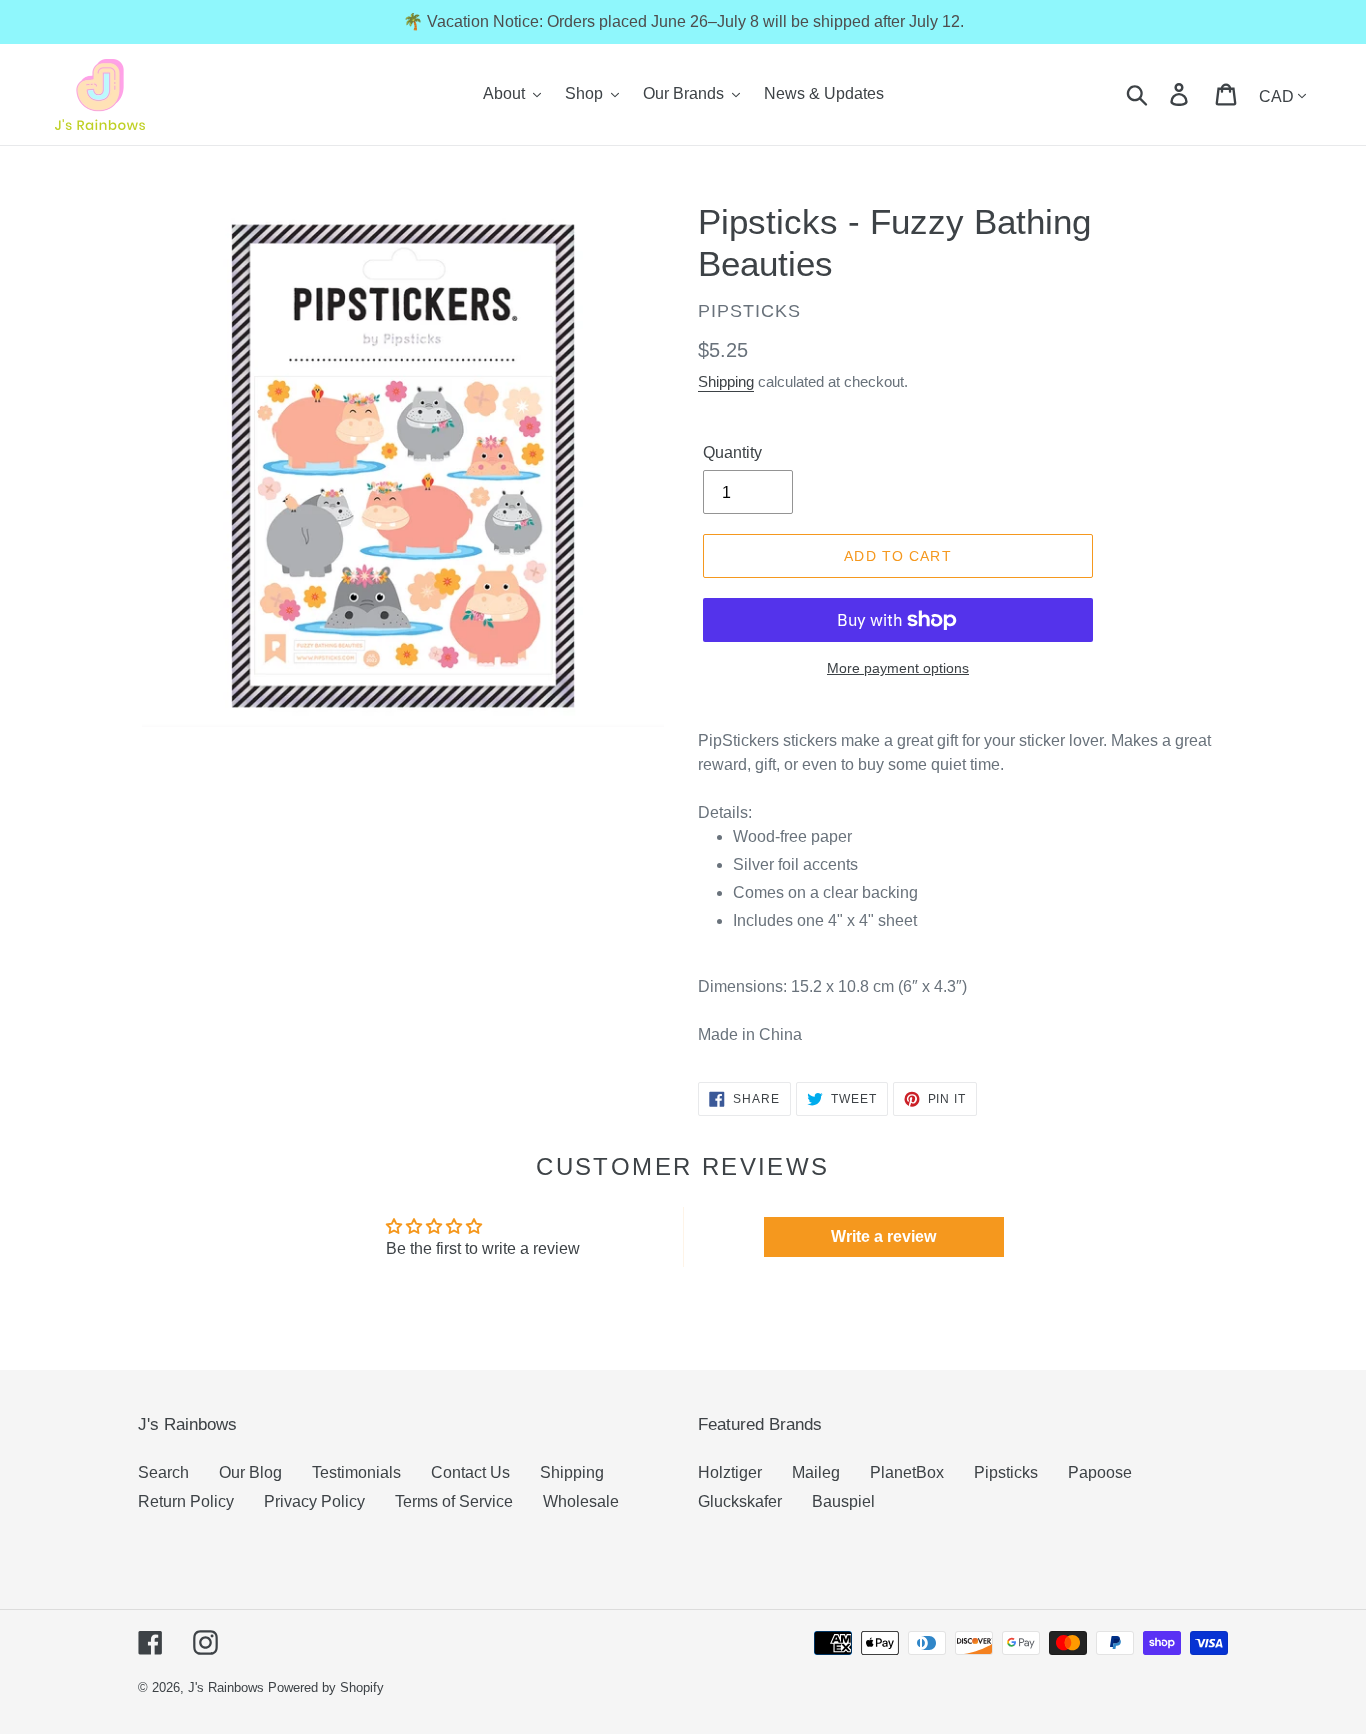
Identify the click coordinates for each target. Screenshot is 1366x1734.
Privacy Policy (314, 1501)
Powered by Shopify (326, 1687)
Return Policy (186, 1501)
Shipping (726, 381)
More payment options (898, 668)
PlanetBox (907, 1472)
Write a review (883, 1236)
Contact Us (470, 1472)
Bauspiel (843, 1501)
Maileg (816, 1472)
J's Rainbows (226, 1687)
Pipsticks (1006, 1472)
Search (163, 1472)
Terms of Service (454, 1501)
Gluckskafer (740, 1501)
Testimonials (356, 1472)
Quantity (732, 452)
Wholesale (581, 1501)
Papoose (1100, 1472)
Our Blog (250, 1472)
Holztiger (730, 1472)
